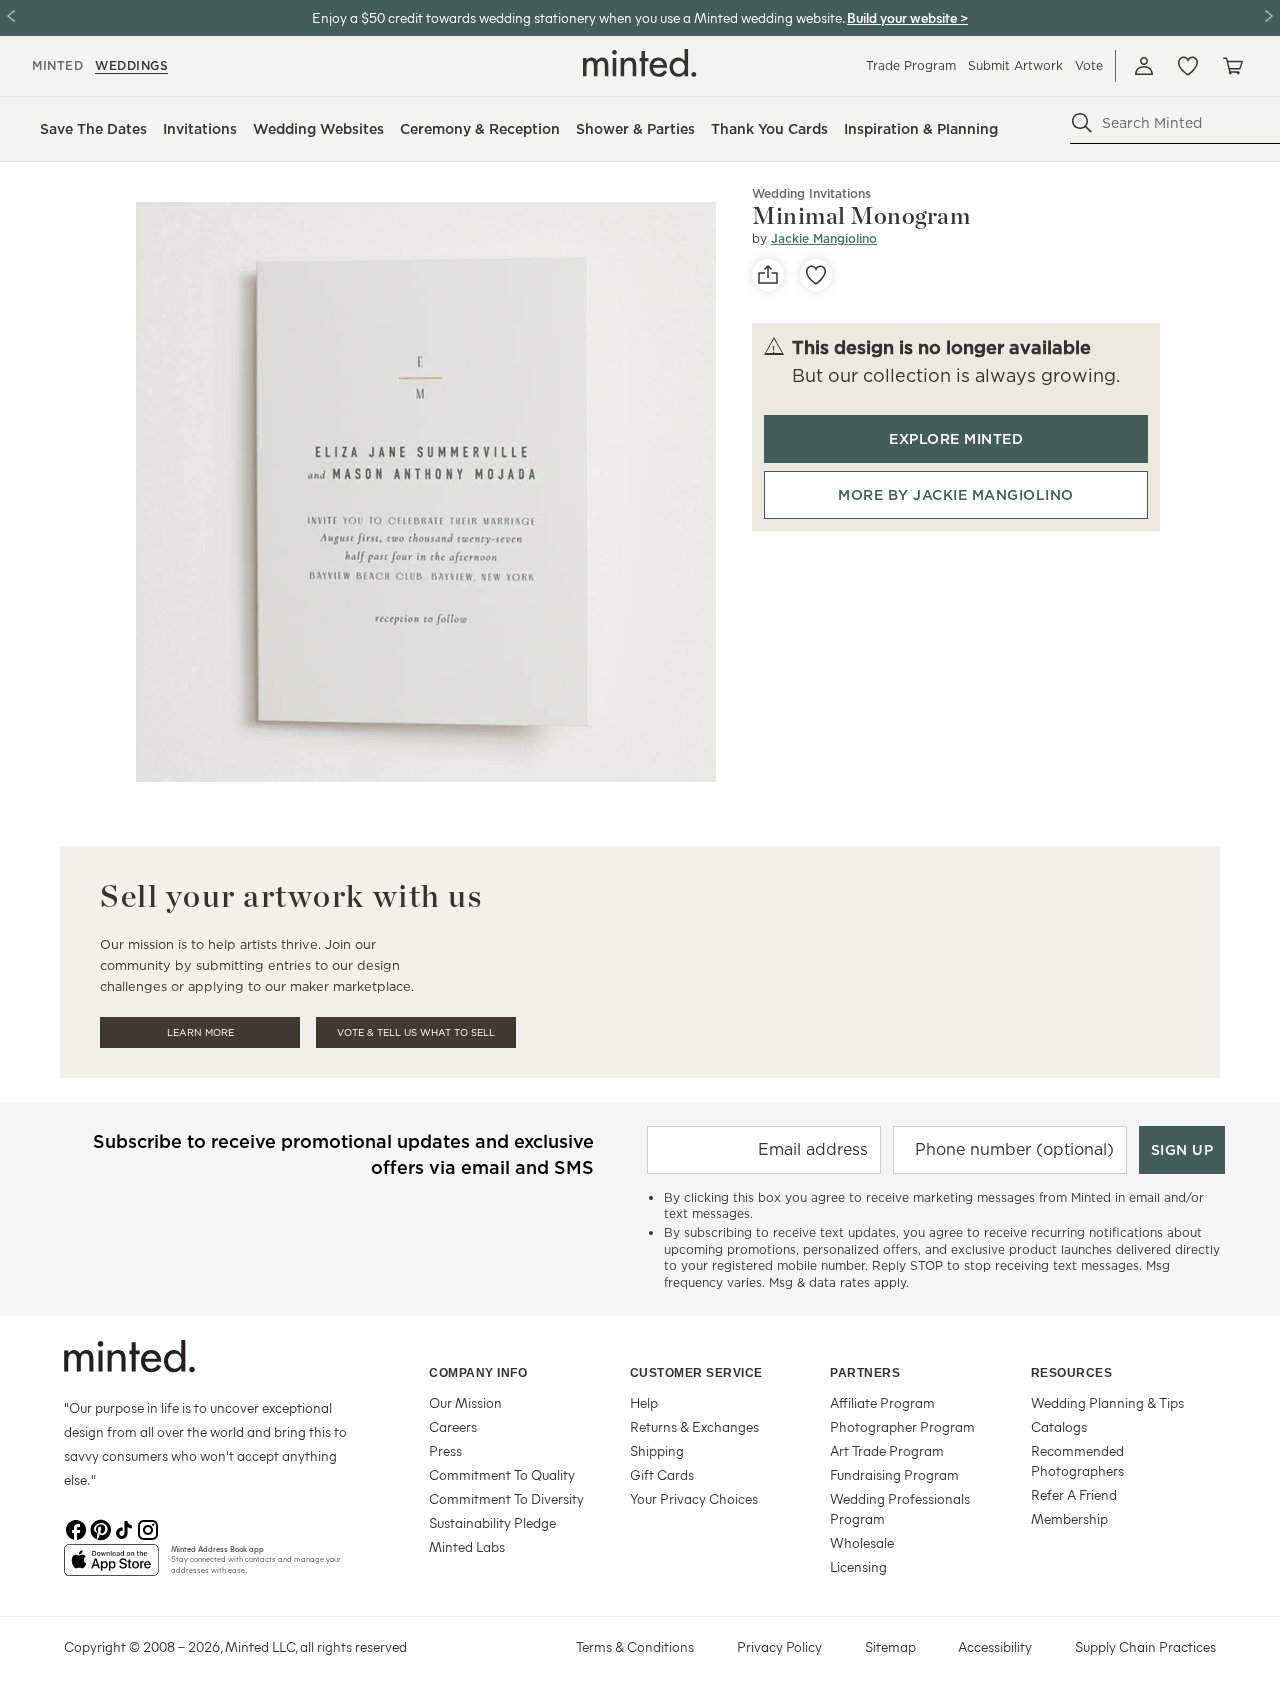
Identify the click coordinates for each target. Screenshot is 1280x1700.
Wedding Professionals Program (900, 1508)
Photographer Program (902, 1426)
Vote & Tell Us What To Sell (416, 1032)
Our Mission (465, 1402)
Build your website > (907, 17)
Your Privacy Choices (694, 1498)
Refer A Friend (1074, 1494)
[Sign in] (1144, 66)
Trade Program (911, 65)
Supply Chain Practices (1145, 1646)
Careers (453, 1426)
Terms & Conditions (635, 1646)
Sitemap (890, 1646)
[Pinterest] (100, 1528)
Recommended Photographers (1077, 1460)
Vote (1089, 65)
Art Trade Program (887, 1450)
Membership (1069, 1518)
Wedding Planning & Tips (1107, 1402)
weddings (131, 65)
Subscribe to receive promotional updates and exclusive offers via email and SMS (343, 1154)
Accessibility (995, 1646)
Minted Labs (467, 1546)
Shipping (657, 1450)
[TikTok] (124, 1528)
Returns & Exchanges (694, 1426)
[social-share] (768, 275)
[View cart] (1232, 66)
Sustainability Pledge (492, 1522)
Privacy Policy (779, 1646)
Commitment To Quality (502, 1474)
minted (57, 65)
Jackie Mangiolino (824, 238)
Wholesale (862, 1542)
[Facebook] (76, 1528)
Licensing (858, 1566)
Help (644, 1402)
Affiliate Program (882, 1402)
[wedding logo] (640, 63)
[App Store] (111, 1568)
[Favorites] (1188, 66)
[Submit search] (1082, 123)
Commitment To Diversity (506, 1498)
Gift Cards (662, 1474)
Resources (1072, 1373)
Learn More (200, 1032)
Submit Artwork (1015, 65)
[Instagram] (148, 1528)
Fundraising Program (894, 1474)
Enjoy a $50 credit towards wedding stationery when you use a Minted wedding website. (578, 17)
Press (445, 1450)
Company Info (478, 1373)
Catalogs (1059, 1426)
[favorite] (816, 275)
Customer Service (696, 1373)
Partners (865, 1373)
